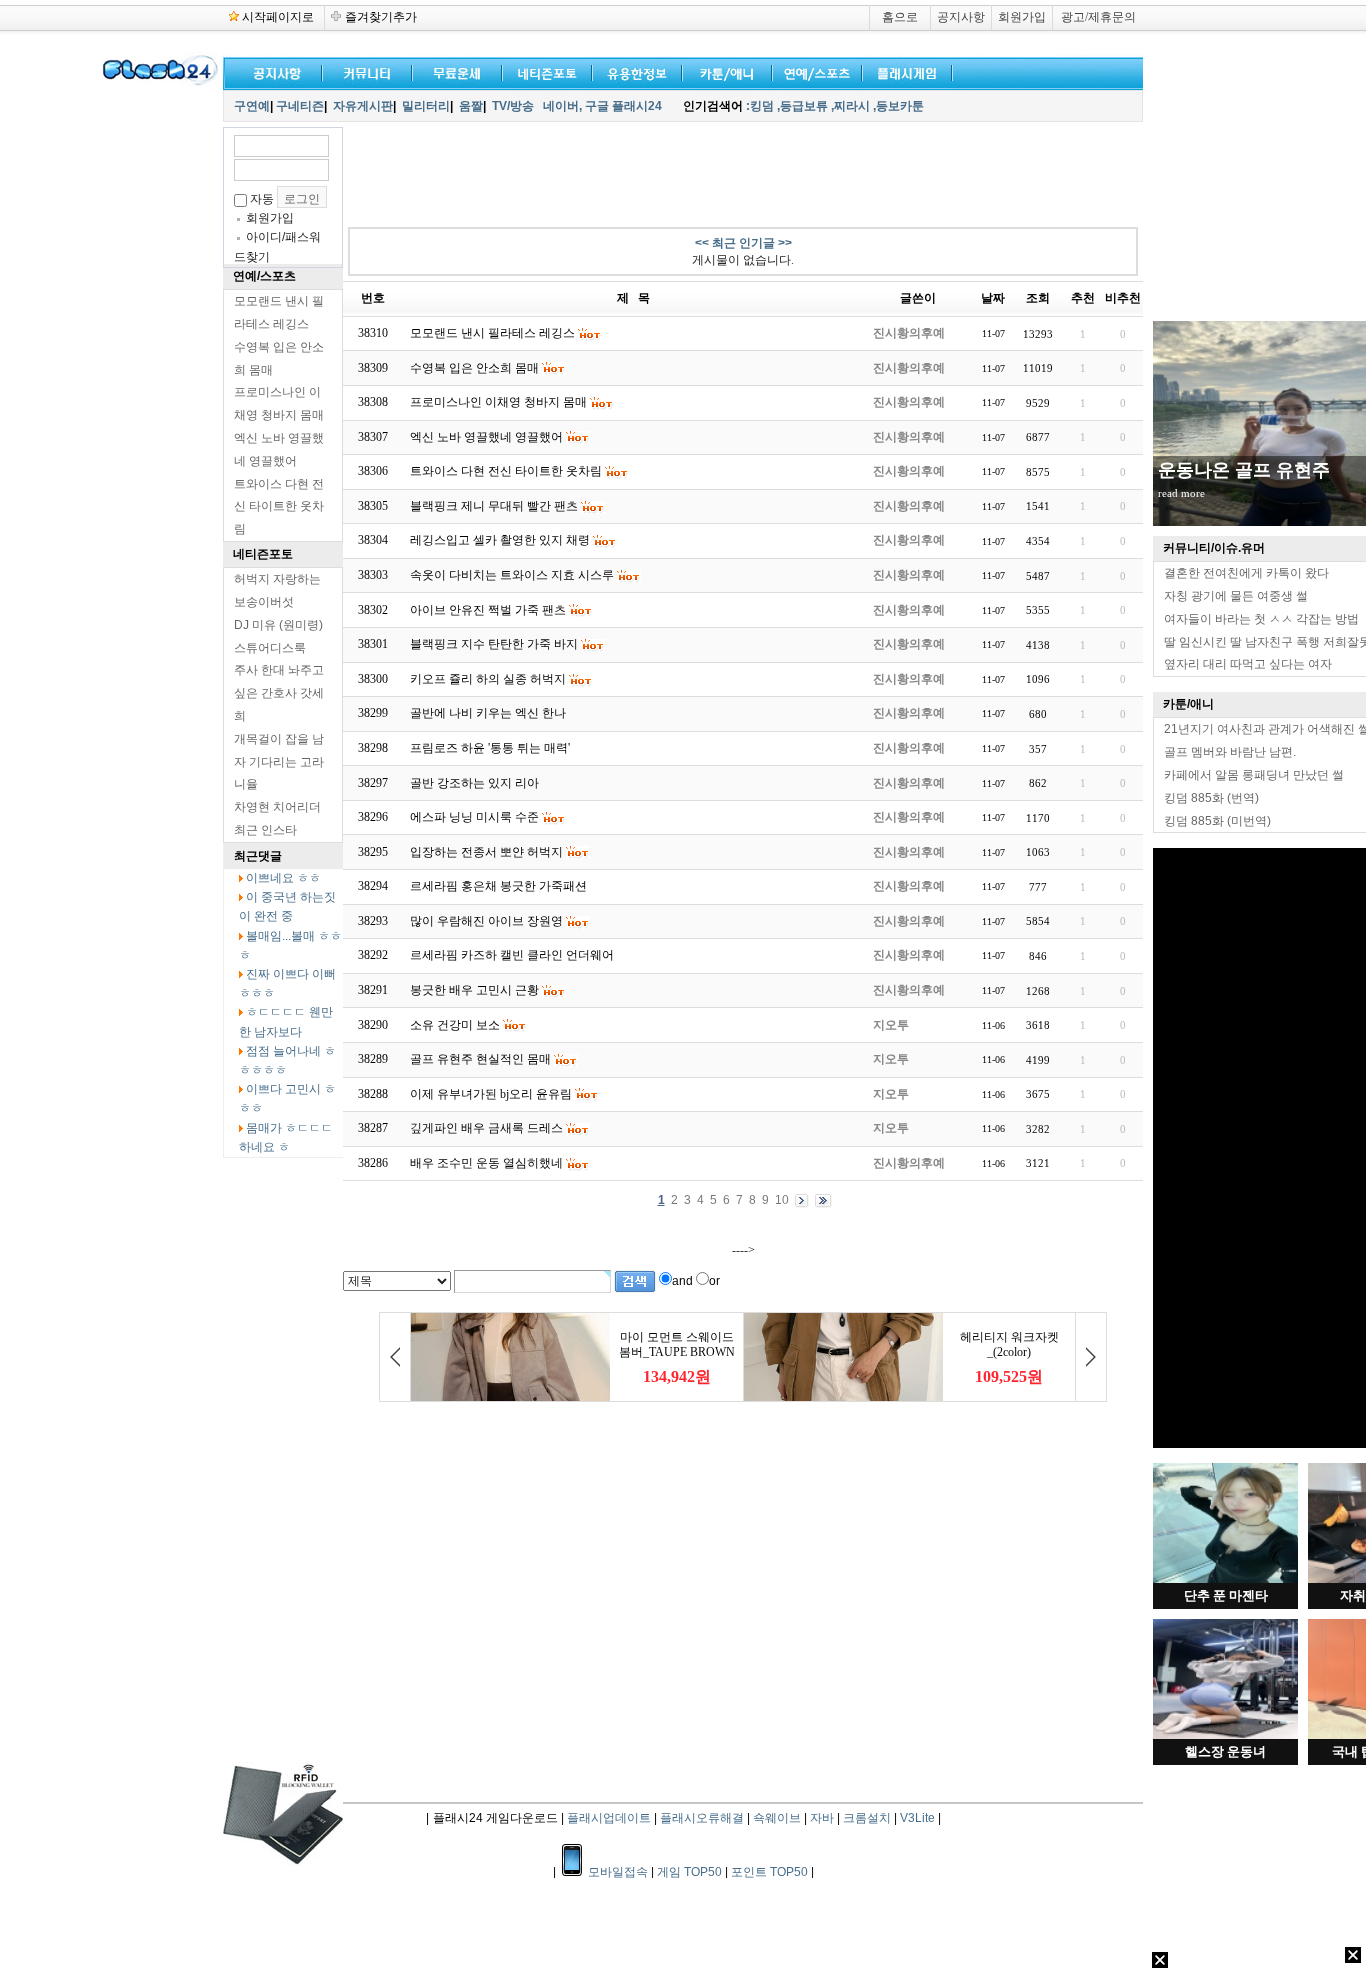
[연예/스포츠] (813, 71)
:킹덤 (760, 106)
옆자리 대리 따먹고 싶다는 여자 (1248, 664)
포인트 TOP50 (769, 1872)
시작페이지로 (278, 17)
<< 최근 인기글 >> (743, 243)
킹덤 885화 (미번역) (1217, 821)
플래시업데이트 (609, 1818)
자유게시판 (363, 106)
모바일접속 (619, 1872)
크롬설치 (867, 1818)
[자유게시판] (633, 71)
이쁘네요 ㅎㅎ (283, 878)
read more (1181, 493)
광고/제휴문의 (1098, 17)
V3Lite (917, 1818)
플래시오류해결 (703, 1818)
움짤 (471, 106)
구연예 (252, 106)
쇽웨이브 (777, 1818)
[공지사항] (273, 71)
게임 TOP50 (689, 1872)
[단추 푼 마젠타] (1225, 1579)
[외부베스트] (723, 71)
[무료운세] (453, 71)
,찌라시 (850, 106)
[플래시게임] (903, 71)
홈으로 (900, 17)
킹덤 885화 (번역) (1211, 798)
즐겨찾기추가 (380, 17)
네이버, (562, 106)
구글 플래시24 (625, 106)
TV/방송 (513, 106)
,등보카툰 (898, 106)
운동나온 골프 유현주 (1244, 470)
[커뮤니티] (368, 71)
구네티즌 (300, 106)
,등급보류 (802, 106)
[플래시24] (158, 82)
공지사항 (961, 17)
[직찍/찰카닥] (543, 71)
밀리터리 (426, 106)
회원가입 (1022, 17)
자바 (822, 1818)
